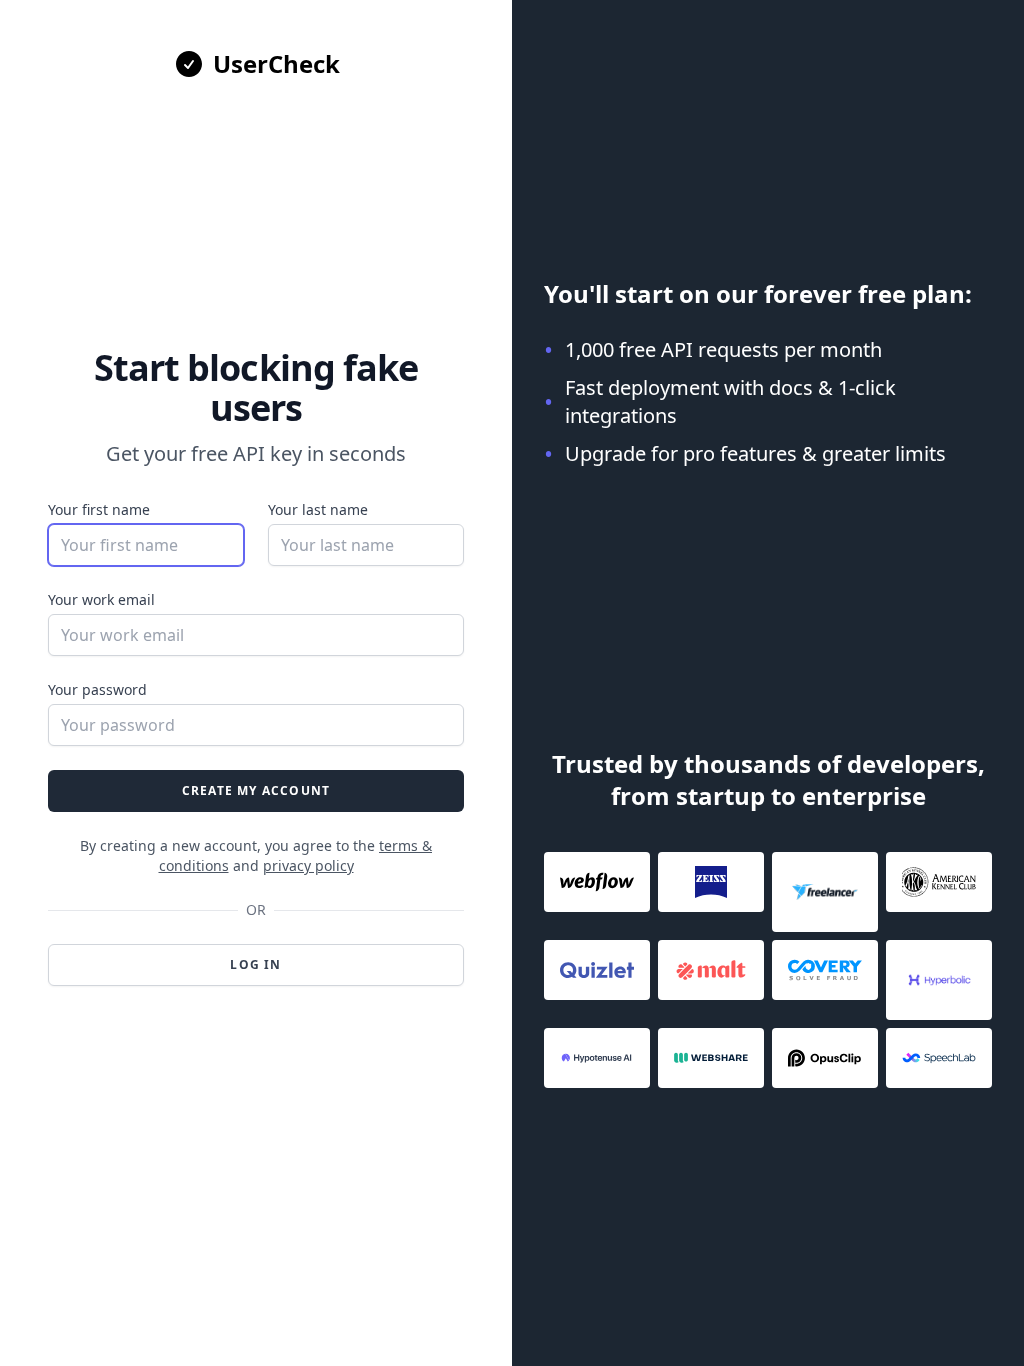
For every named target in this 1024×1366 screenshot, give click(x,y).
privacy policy (308, 865)
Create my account (256, 790)
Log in (255, 964)
